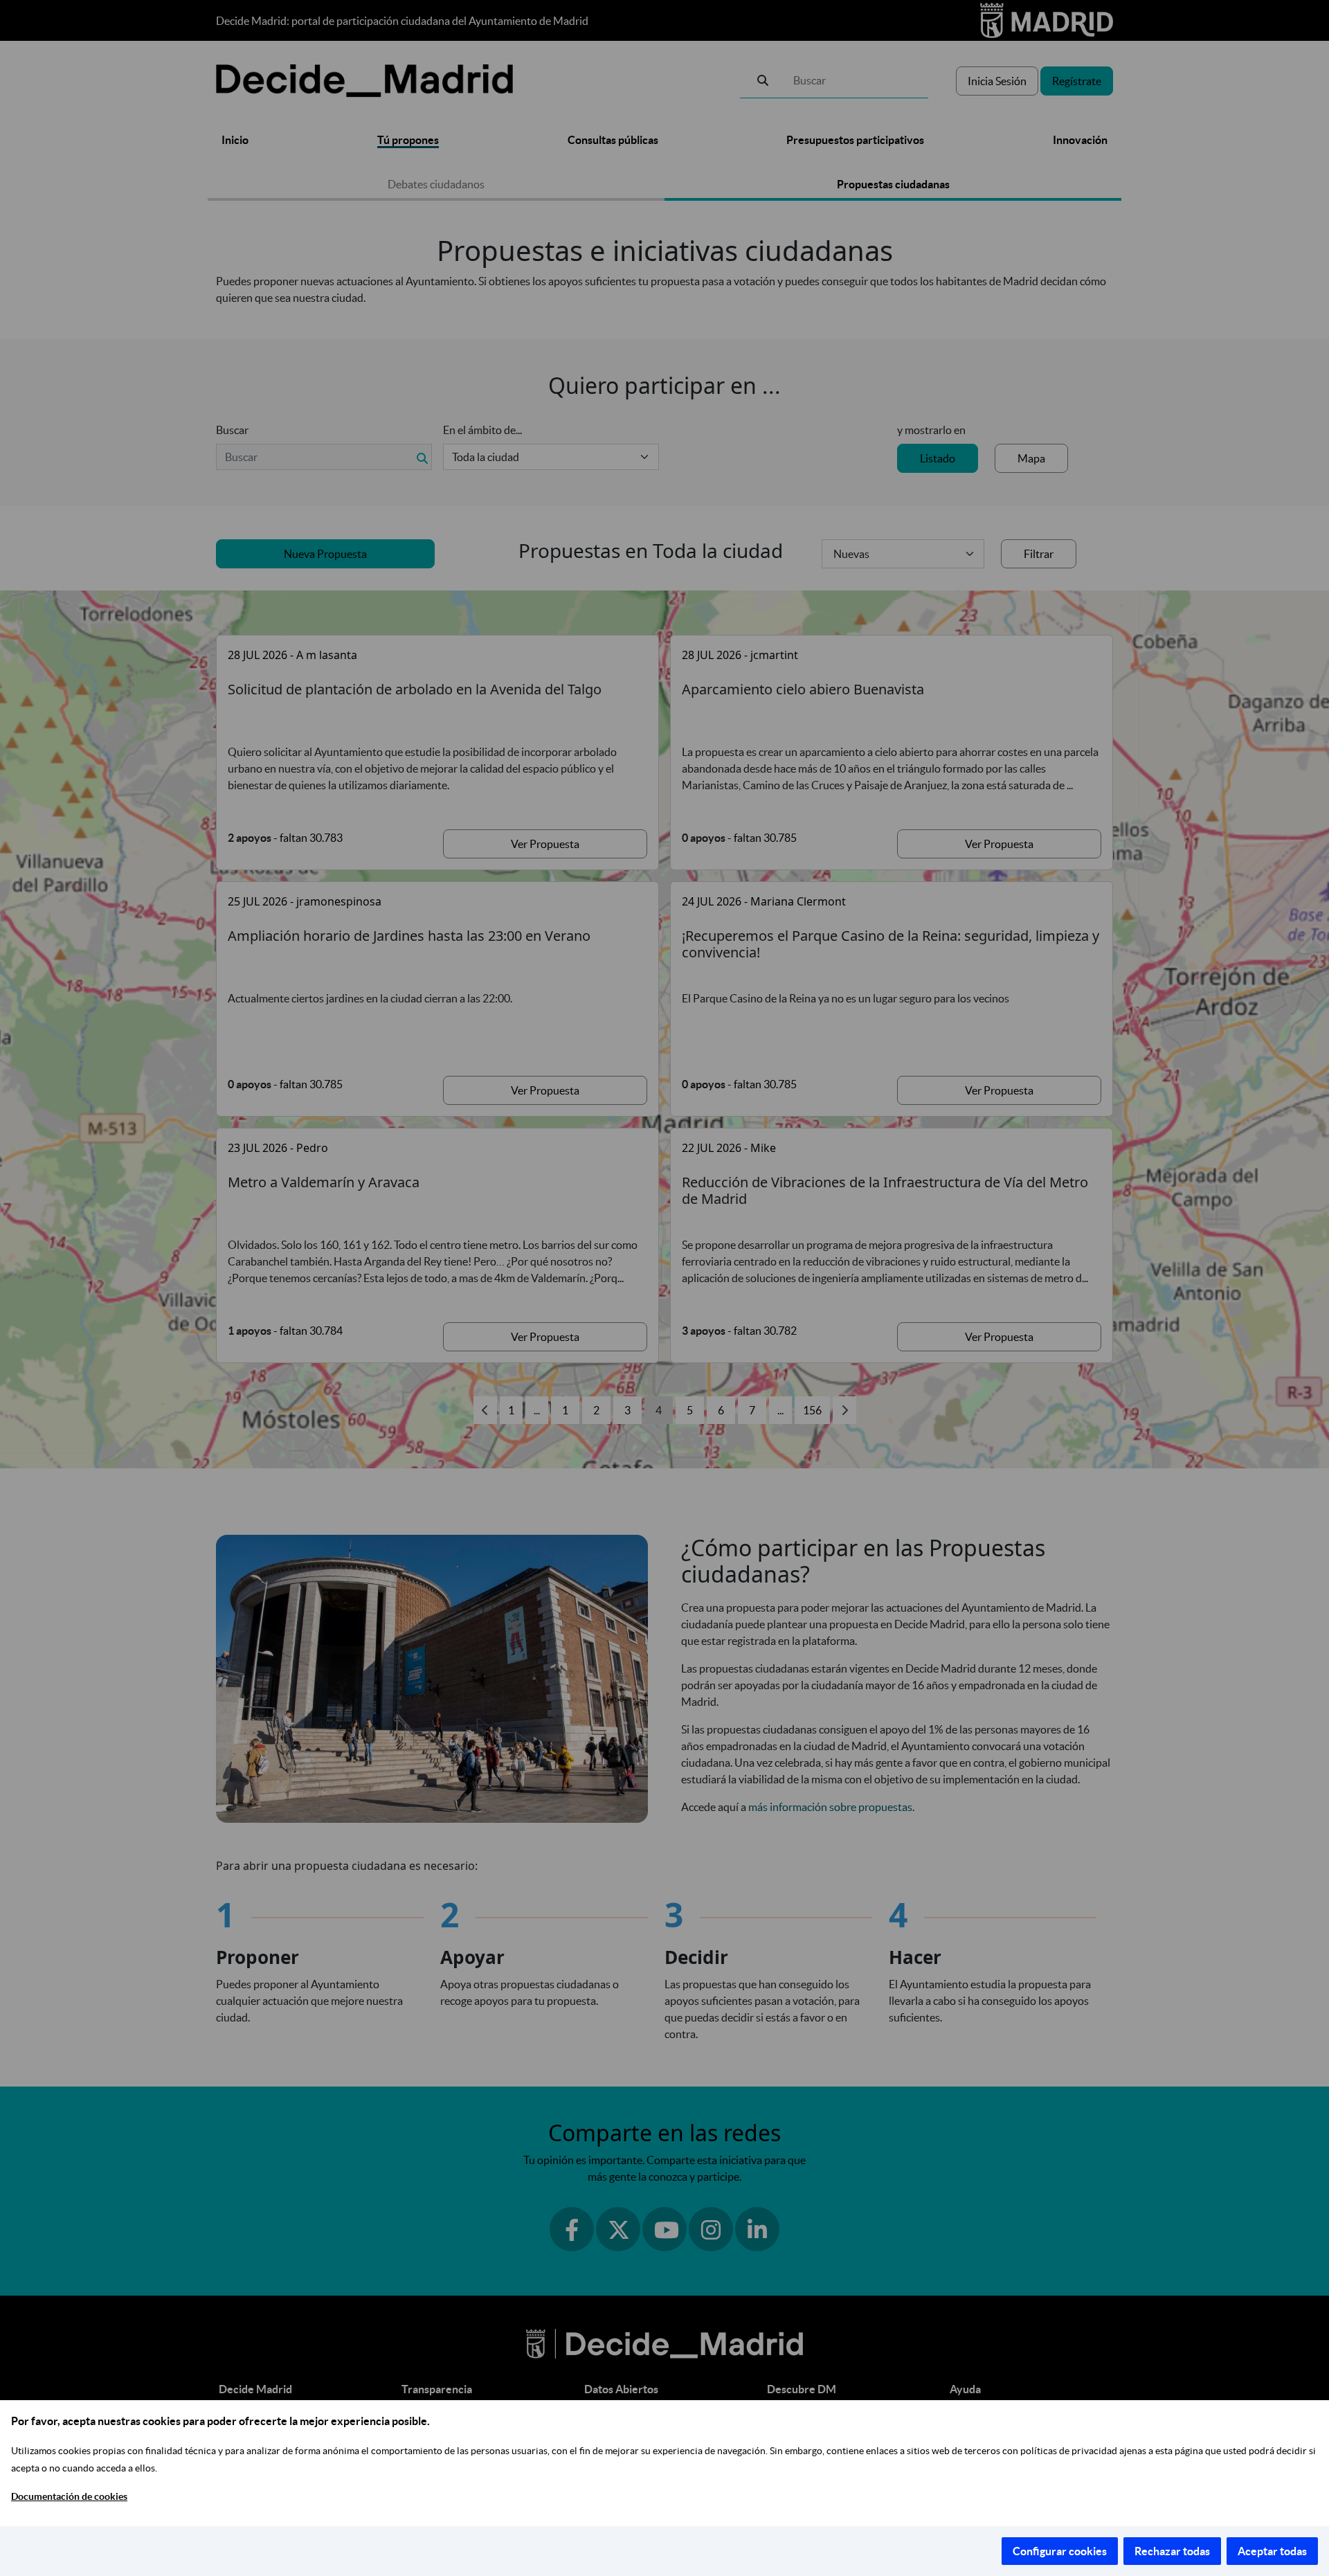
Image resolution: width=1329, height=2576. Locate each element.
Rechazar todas (1172, 2551)
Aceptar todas (1272, 2551)
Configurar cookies (1060, 2551)
